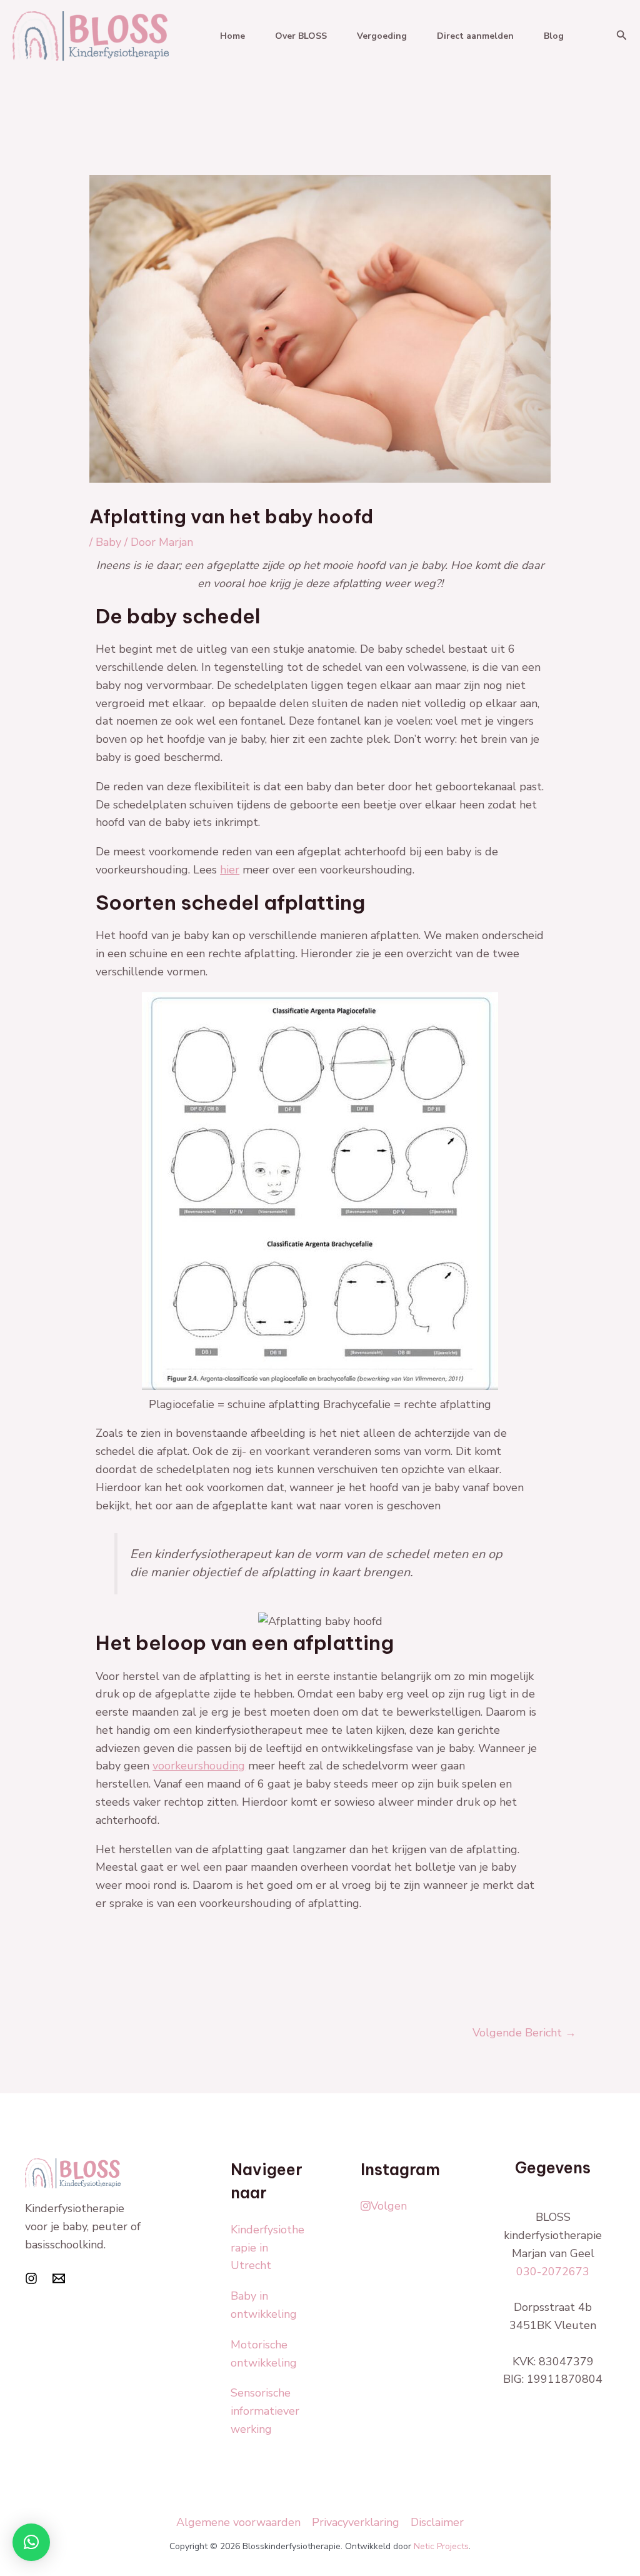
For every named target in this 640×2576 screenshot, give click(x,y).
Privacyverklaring (356, 2522)
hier (230, 870)
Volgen (389, 2206)
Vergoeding (382, 36)
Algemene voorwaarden (238, 2522)
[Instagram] (31, 2278)
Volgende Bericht (524, 2033)
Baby (108, 542)
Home (232, 36)
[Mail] (59, 2278)
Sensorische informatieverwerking (265, 2411)
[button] (622, 36)
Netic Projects (441, 2546)
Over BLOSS (301, 36)
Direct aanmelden (475, 36)
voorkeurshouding (199, 1766)
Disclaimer (437, 2522)
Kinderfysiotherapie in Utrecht (267, 2248)
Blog (554, 36)
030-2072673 (553, 2272)
